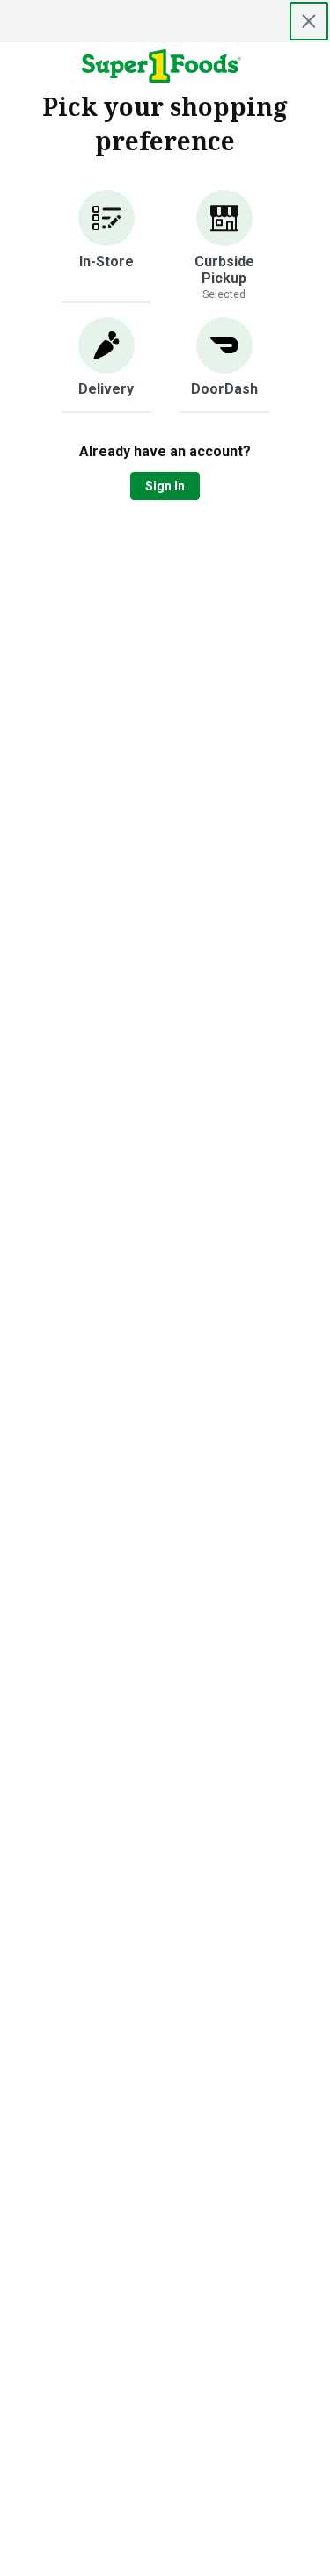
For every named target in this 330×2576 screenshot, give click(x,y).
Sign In (165, 486)
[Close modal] (309, 21)
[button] (106, 247)
